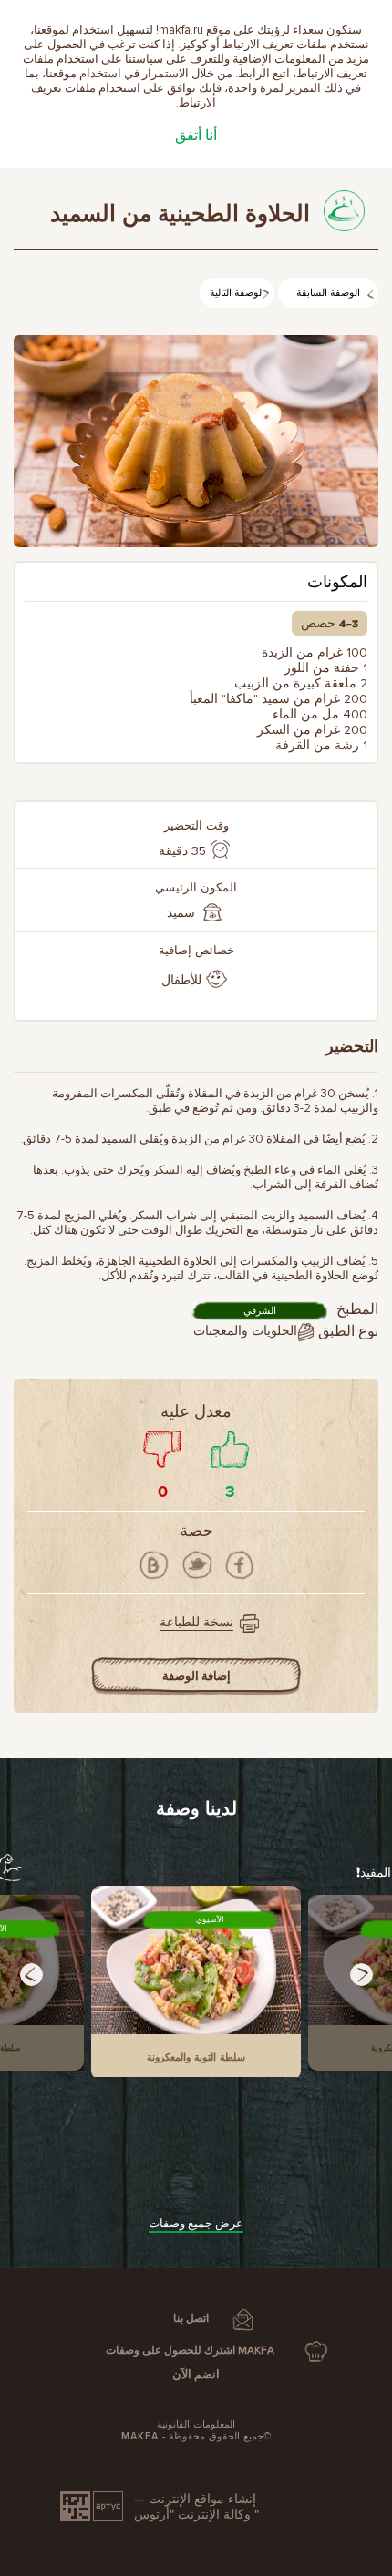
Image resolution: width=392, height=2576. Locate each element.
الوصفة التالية (237, 294)
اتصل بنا (191, 2319)
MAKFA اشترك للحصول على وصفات (190, 2351)
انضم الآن (196, 2375)
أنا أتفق (196, 136)
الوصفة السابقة (328, 294)
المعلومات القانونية (196, 2424)
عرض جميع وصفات (196, 2224)
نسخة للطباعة (196, 1622)
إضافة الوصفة (196, 1676)
